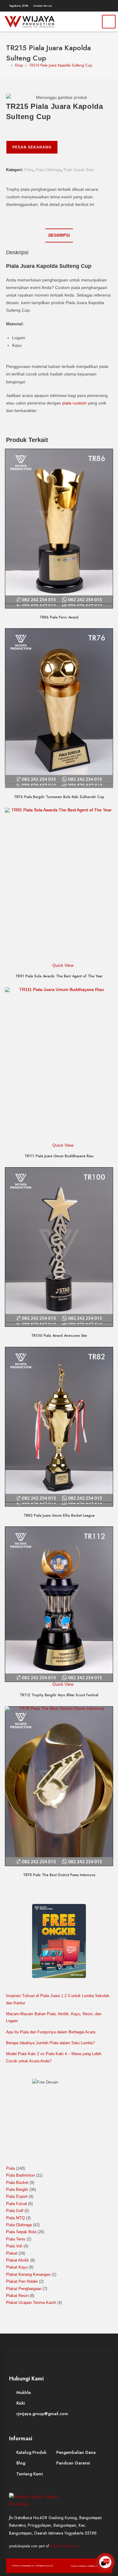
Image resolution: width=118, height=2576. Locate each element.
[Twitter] (84, 6)
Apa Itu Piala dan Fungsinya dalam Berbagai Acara (51, 2032)
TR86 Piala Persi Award (59, 617)
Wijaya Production (64, 2546)
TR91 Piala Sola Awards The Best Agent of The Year (59, 976)
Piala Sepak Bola (79, 170)
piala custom (74, 403)
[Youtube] (105, 6)
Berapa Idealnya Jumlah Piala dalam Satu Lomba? (50, 2043)
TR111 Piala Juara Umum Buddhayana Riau (59, 1156)
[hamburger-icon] (109, 22)
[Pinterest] (98, 6)
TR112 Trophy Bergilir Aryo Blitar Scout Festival (59, 1695)
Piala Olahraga (48, 170)
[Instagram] (91, 6)
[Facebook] (76, 6)
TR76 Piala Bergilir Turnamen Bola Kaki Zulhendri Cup (59, 797)
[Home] (7, 65)
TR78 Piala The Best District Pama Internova (59, 1875)
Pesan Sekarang (32, 147)
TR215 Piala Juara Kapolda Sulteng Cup (61, 65)
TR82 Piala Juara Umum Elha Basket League (59, 1515)
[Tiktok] (113, 6)
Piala (29, 170)
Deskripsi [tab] (59, 236)
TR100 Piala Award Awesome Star (59, 1336)
